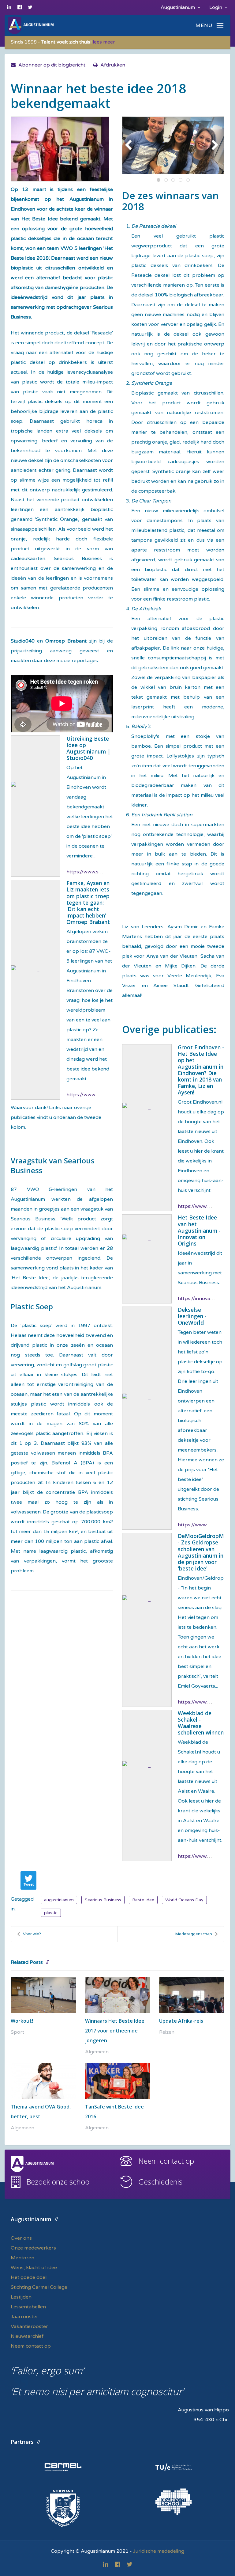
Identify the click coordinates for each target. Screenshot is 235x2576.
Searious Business (103, 1900)
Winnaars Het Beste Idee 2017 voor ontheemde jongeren (115, 2031)
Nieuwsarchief (27, 2336)
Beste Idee (143, 1900)
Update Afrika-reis (181, 2021)
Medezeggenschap (194, 1934)
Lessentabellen (28, 2307)
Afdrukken (113, 65)
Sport (17, 2032)
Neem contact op (166, 2161)
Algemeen (97, 2052)
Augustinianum (178, 7)
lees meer (104, 42)
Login (216, 7)
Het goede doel (29, 2277)
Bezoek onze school (59, 2182)
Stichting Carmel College (39, 2287)
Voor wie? (32, 1934)
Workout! (22, 2021)
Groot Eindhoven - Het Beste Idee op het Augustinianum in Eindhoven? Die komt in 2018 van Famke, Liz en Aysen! (201, 1070)
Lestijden (21, 2297)
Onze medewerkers (33, 2248)
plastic (51, 1913)
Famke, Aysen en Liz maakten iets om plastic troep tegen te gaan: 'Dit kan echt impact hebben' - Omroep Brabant (88, 902)
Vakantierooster (29, 2326)
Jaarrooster (24, 2317)
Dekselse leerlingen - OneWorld (192, 1316)
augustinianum (59, 1900)
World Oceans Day (184, 1900)
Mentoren (22, 2258)
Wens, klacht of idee (34, 2268)
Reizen (167, 2032)
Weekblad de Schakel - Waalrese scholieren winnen (201, 1723)
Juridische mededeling (159, 2551)
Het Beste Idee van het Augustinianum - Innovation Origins (199, 1230)
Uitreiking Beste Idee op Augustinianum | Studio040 (88, 748)
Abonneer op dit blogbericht (52, 65)
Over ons (21, 2238)
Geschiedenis (160, 2182)
